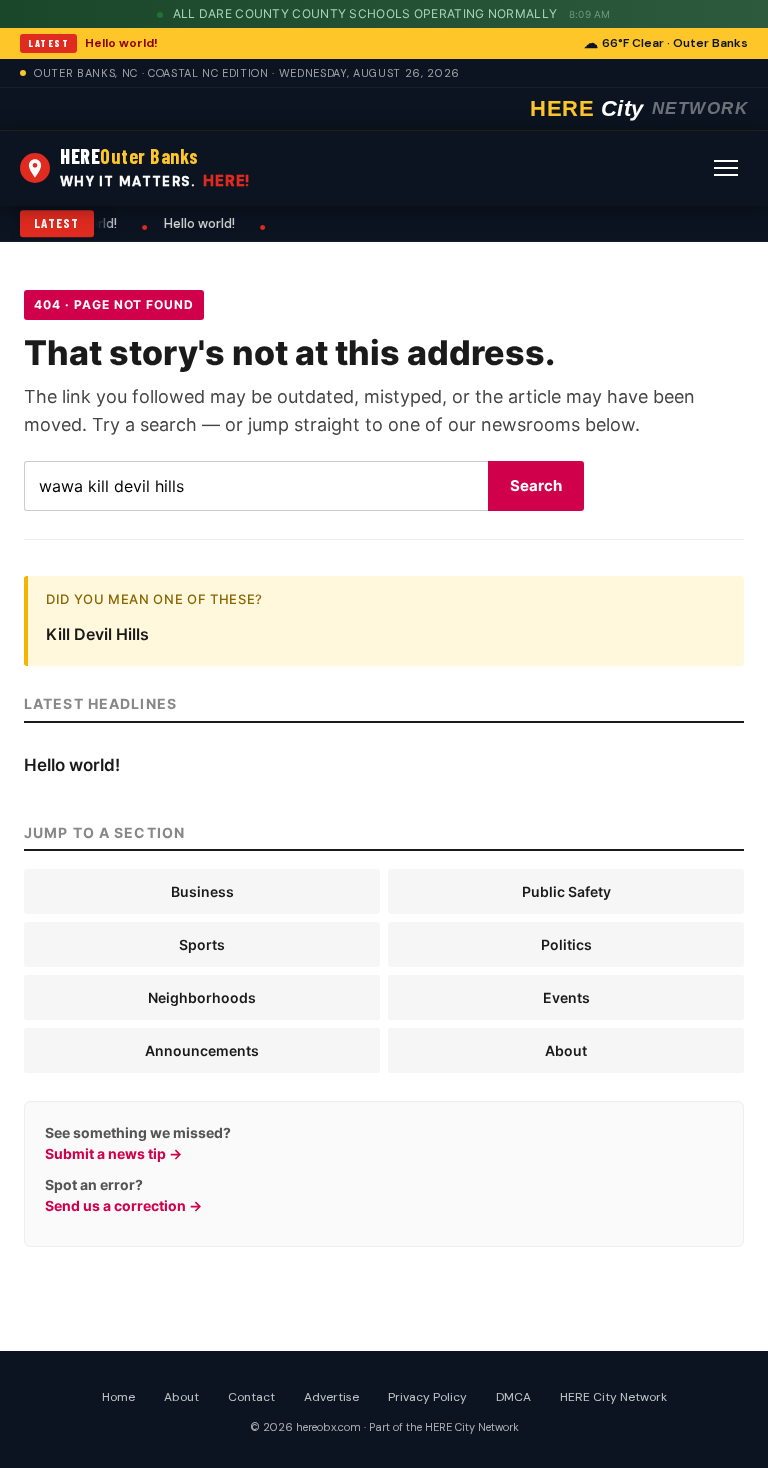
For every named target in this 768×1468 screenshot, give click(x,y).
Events (566, 997)
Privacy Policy (427, 1397)
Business (202, 891)
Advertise (331, 1397)
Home (118, 1397)
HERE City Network (613, 1397)
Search (536, 485)
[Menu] (726, 168)
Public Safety (566, 891)
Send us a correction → (123, 1205)
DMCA (513, 1397)
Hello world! (121, 43)
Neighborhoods (202, 997)
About (566, 1050)
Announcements (202, 1050)
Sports (202, 944)
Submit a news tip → (113, 1153)
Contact (251, 1397)
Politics (566, 944)
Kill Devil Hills (97, 634)
